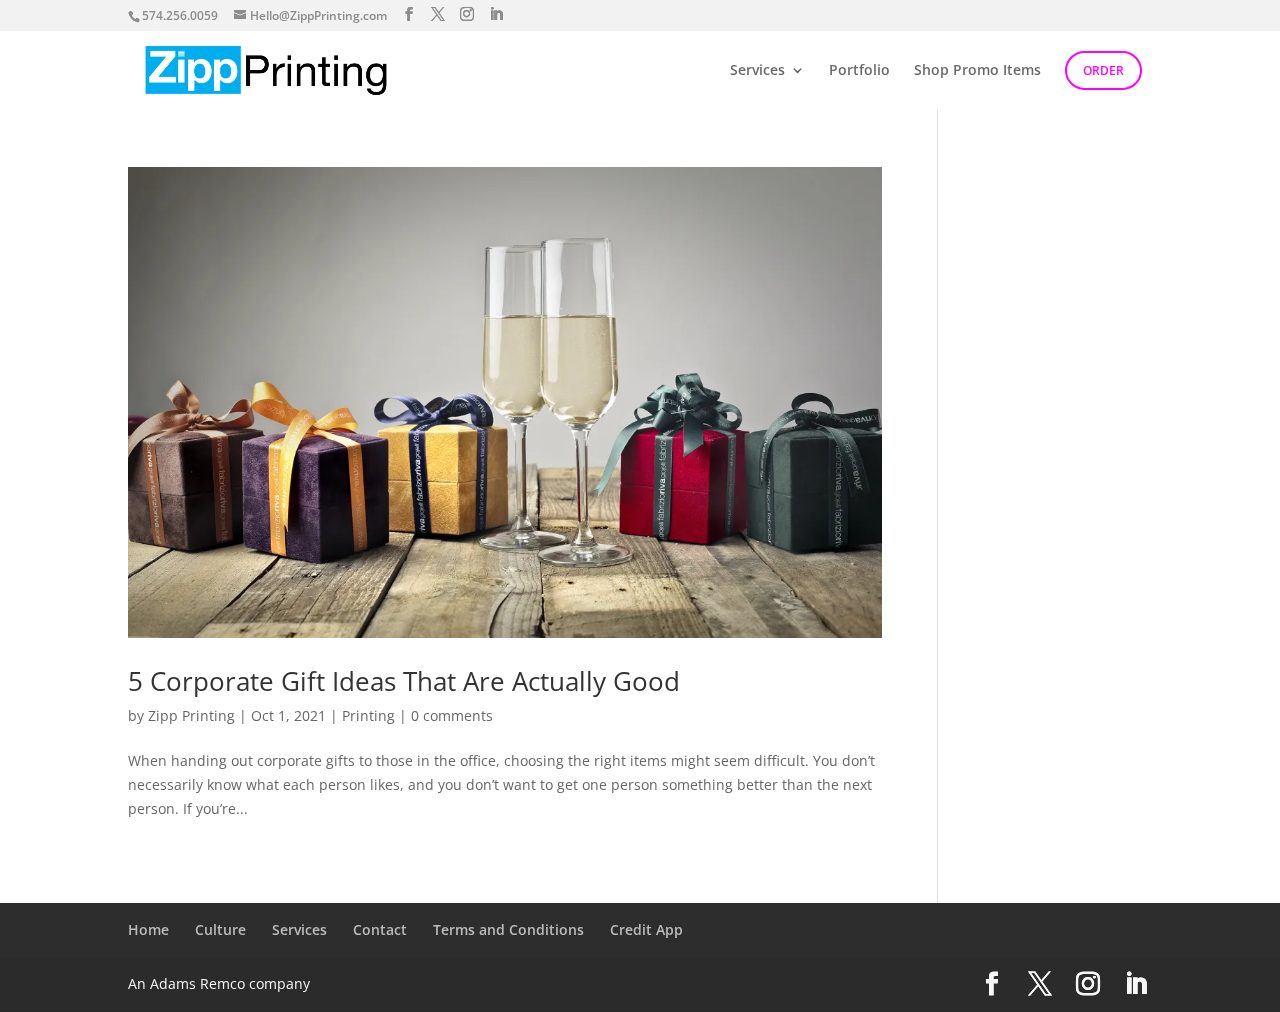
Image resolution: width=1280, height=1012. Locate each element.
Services (757, 71)
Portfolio (859, 71)
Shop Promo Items (977, 71)
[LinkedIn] (496, 14)
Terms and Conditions (508, 929)
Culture (220, 929)
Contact (380, 929)
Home (148, 929)
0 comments (452, 715)
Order (1103, 70)
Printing (368, 715)
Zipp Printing (191, 715)
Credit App (646, 929)
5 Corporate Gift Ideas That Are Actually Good (404, 681)
